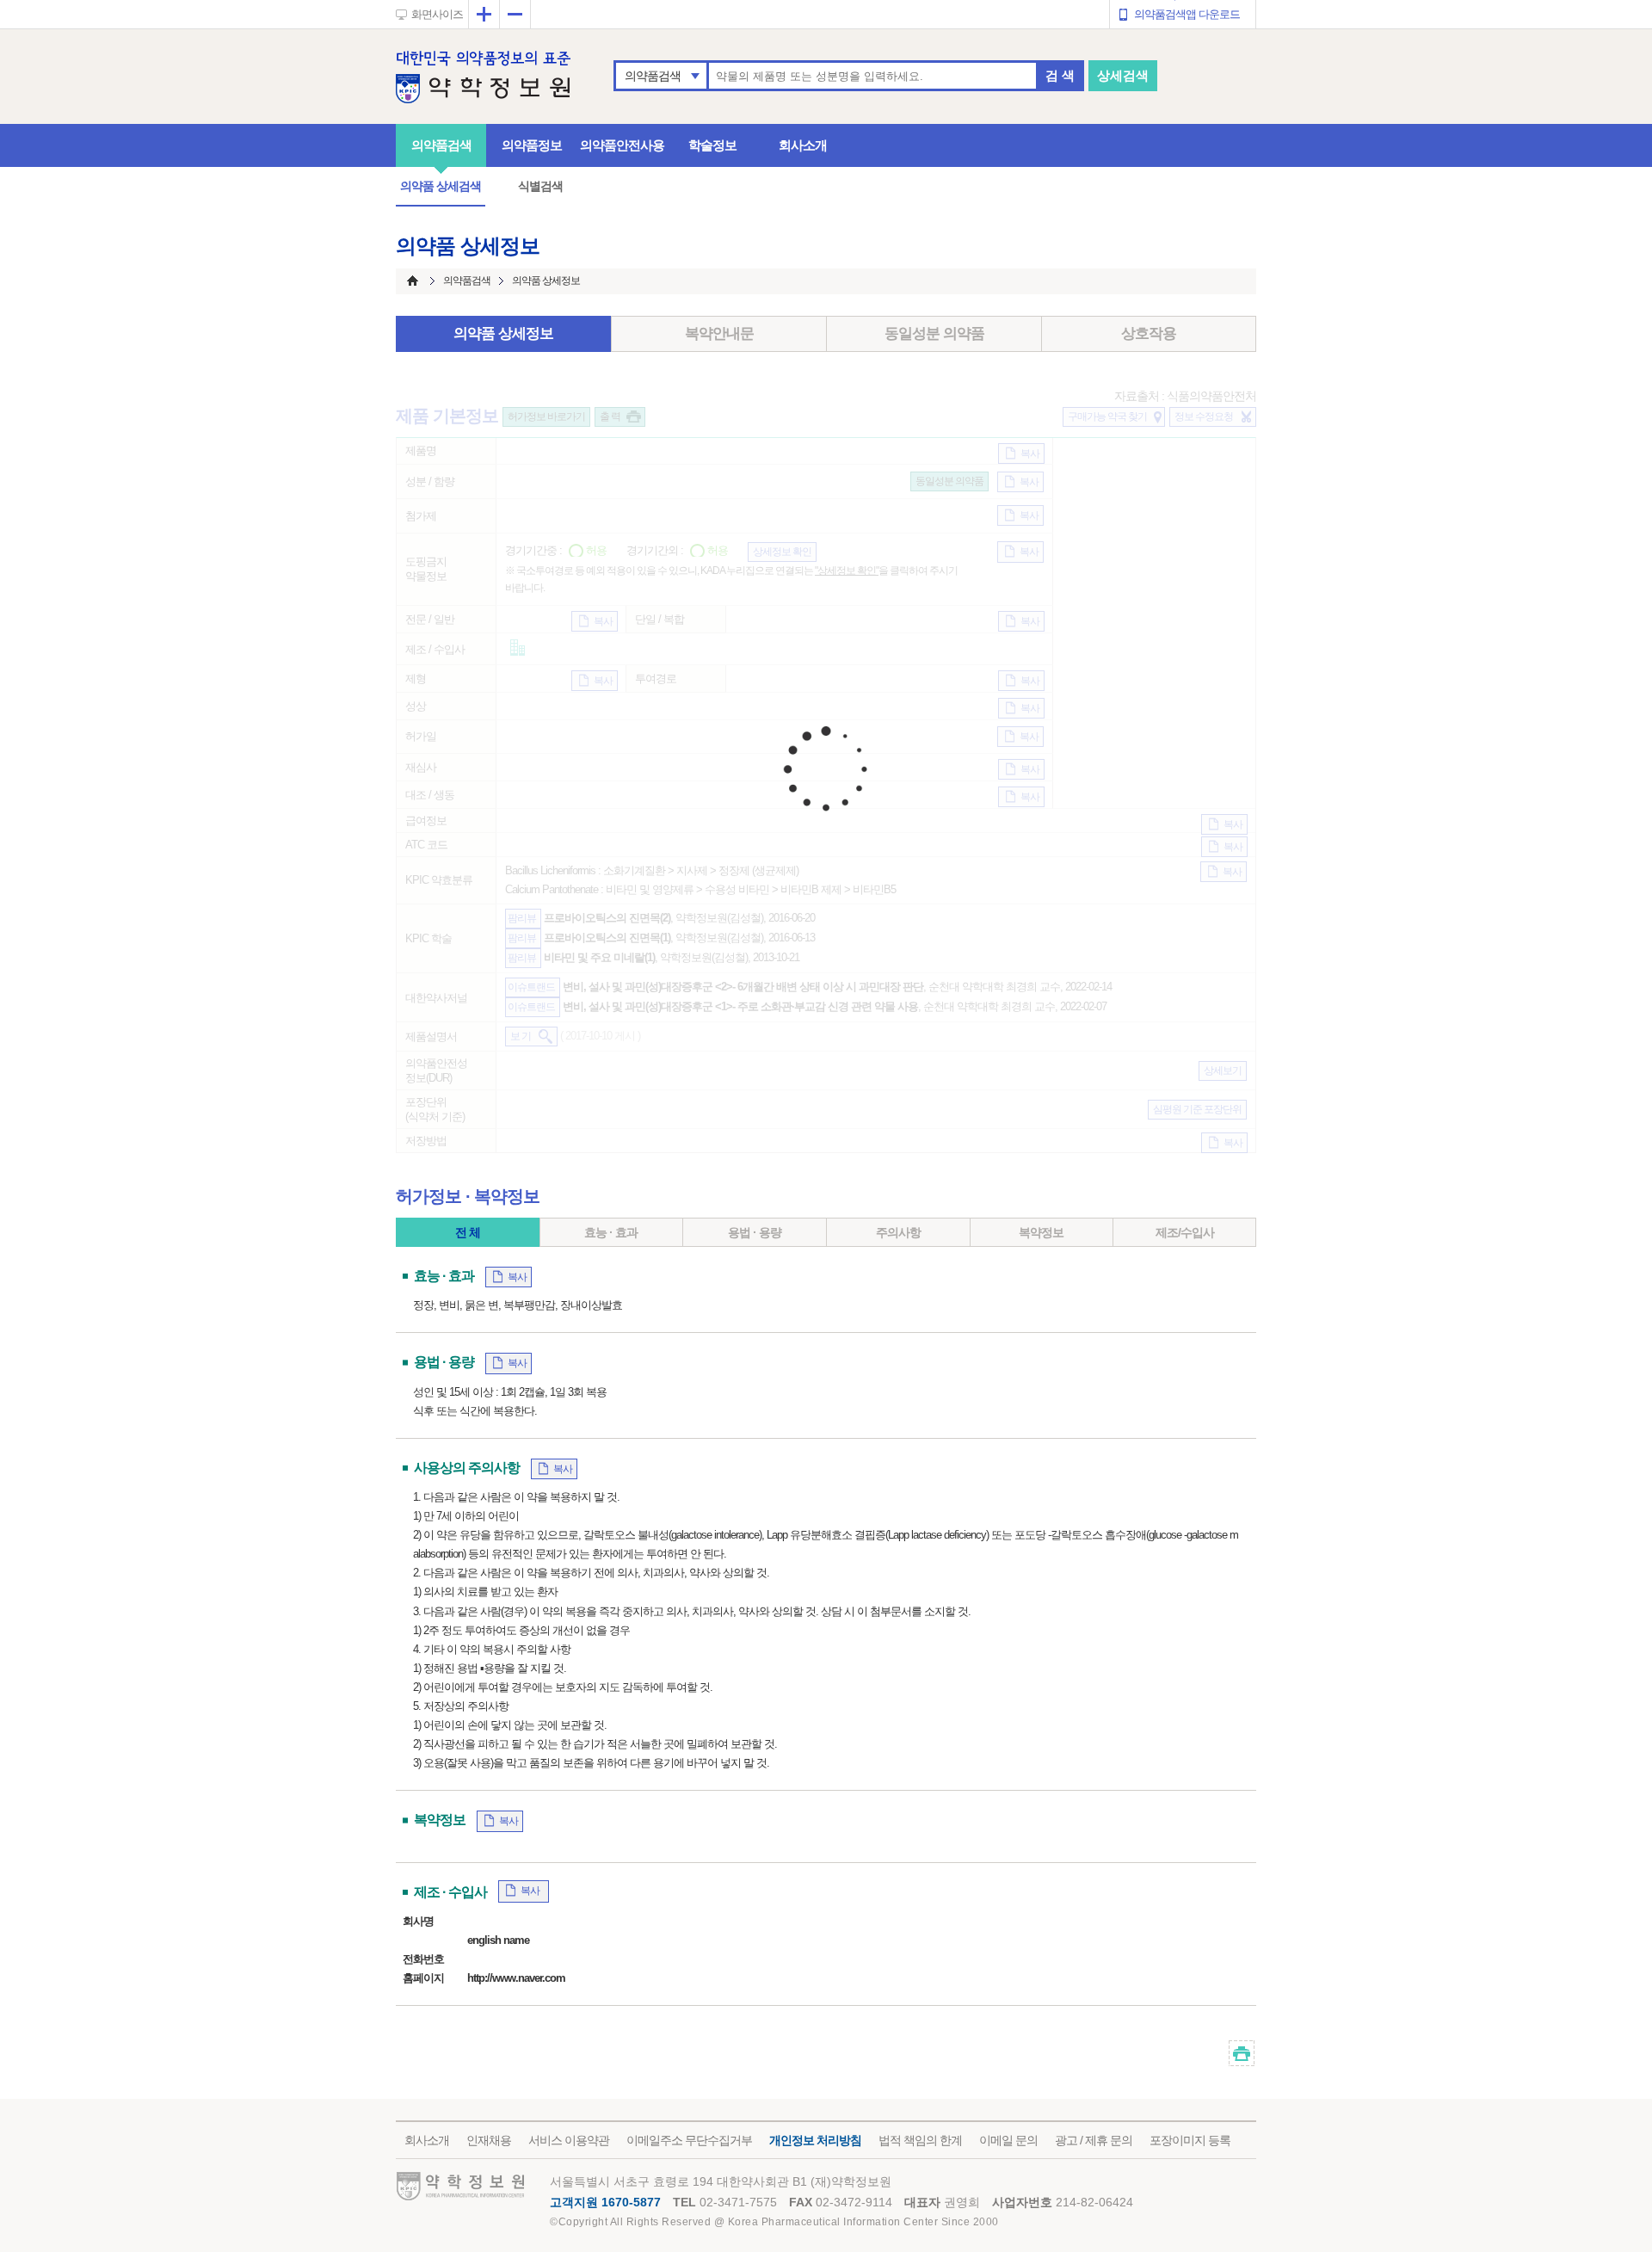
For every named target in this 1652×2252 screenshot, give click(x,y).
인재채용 (489, 2140)
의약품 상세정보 (503, 333)
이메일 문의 (1008, 2140)
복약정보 (1041, 1232)
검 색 (1060, 75)
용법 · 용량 (755, 1232)
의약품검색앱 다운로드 (1187, 14)
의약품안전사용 (622, 145)
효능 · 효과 (611, 1232)
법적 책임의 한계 (920, 2140)
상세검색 (1123, 75)
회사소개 (803, 145)
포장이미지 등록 (1190, 2140)
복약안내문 (719, 333)
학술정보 (712, 145)
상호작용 (1149, 333)
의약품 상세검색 (441, 186)
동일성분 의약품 (934, 333)
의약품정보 (532, 145)
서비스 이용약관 (569, 2140)
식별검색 (540, 186)
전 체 (468, 1232)
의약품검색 (653, 76)
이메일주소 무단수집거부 (689, 2140)
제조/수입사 (1185, 1232)
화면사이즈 (437, 14)
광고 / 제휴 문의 (1094, 2140)
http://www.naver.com (516, 1978)
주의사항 (898, 1232)
